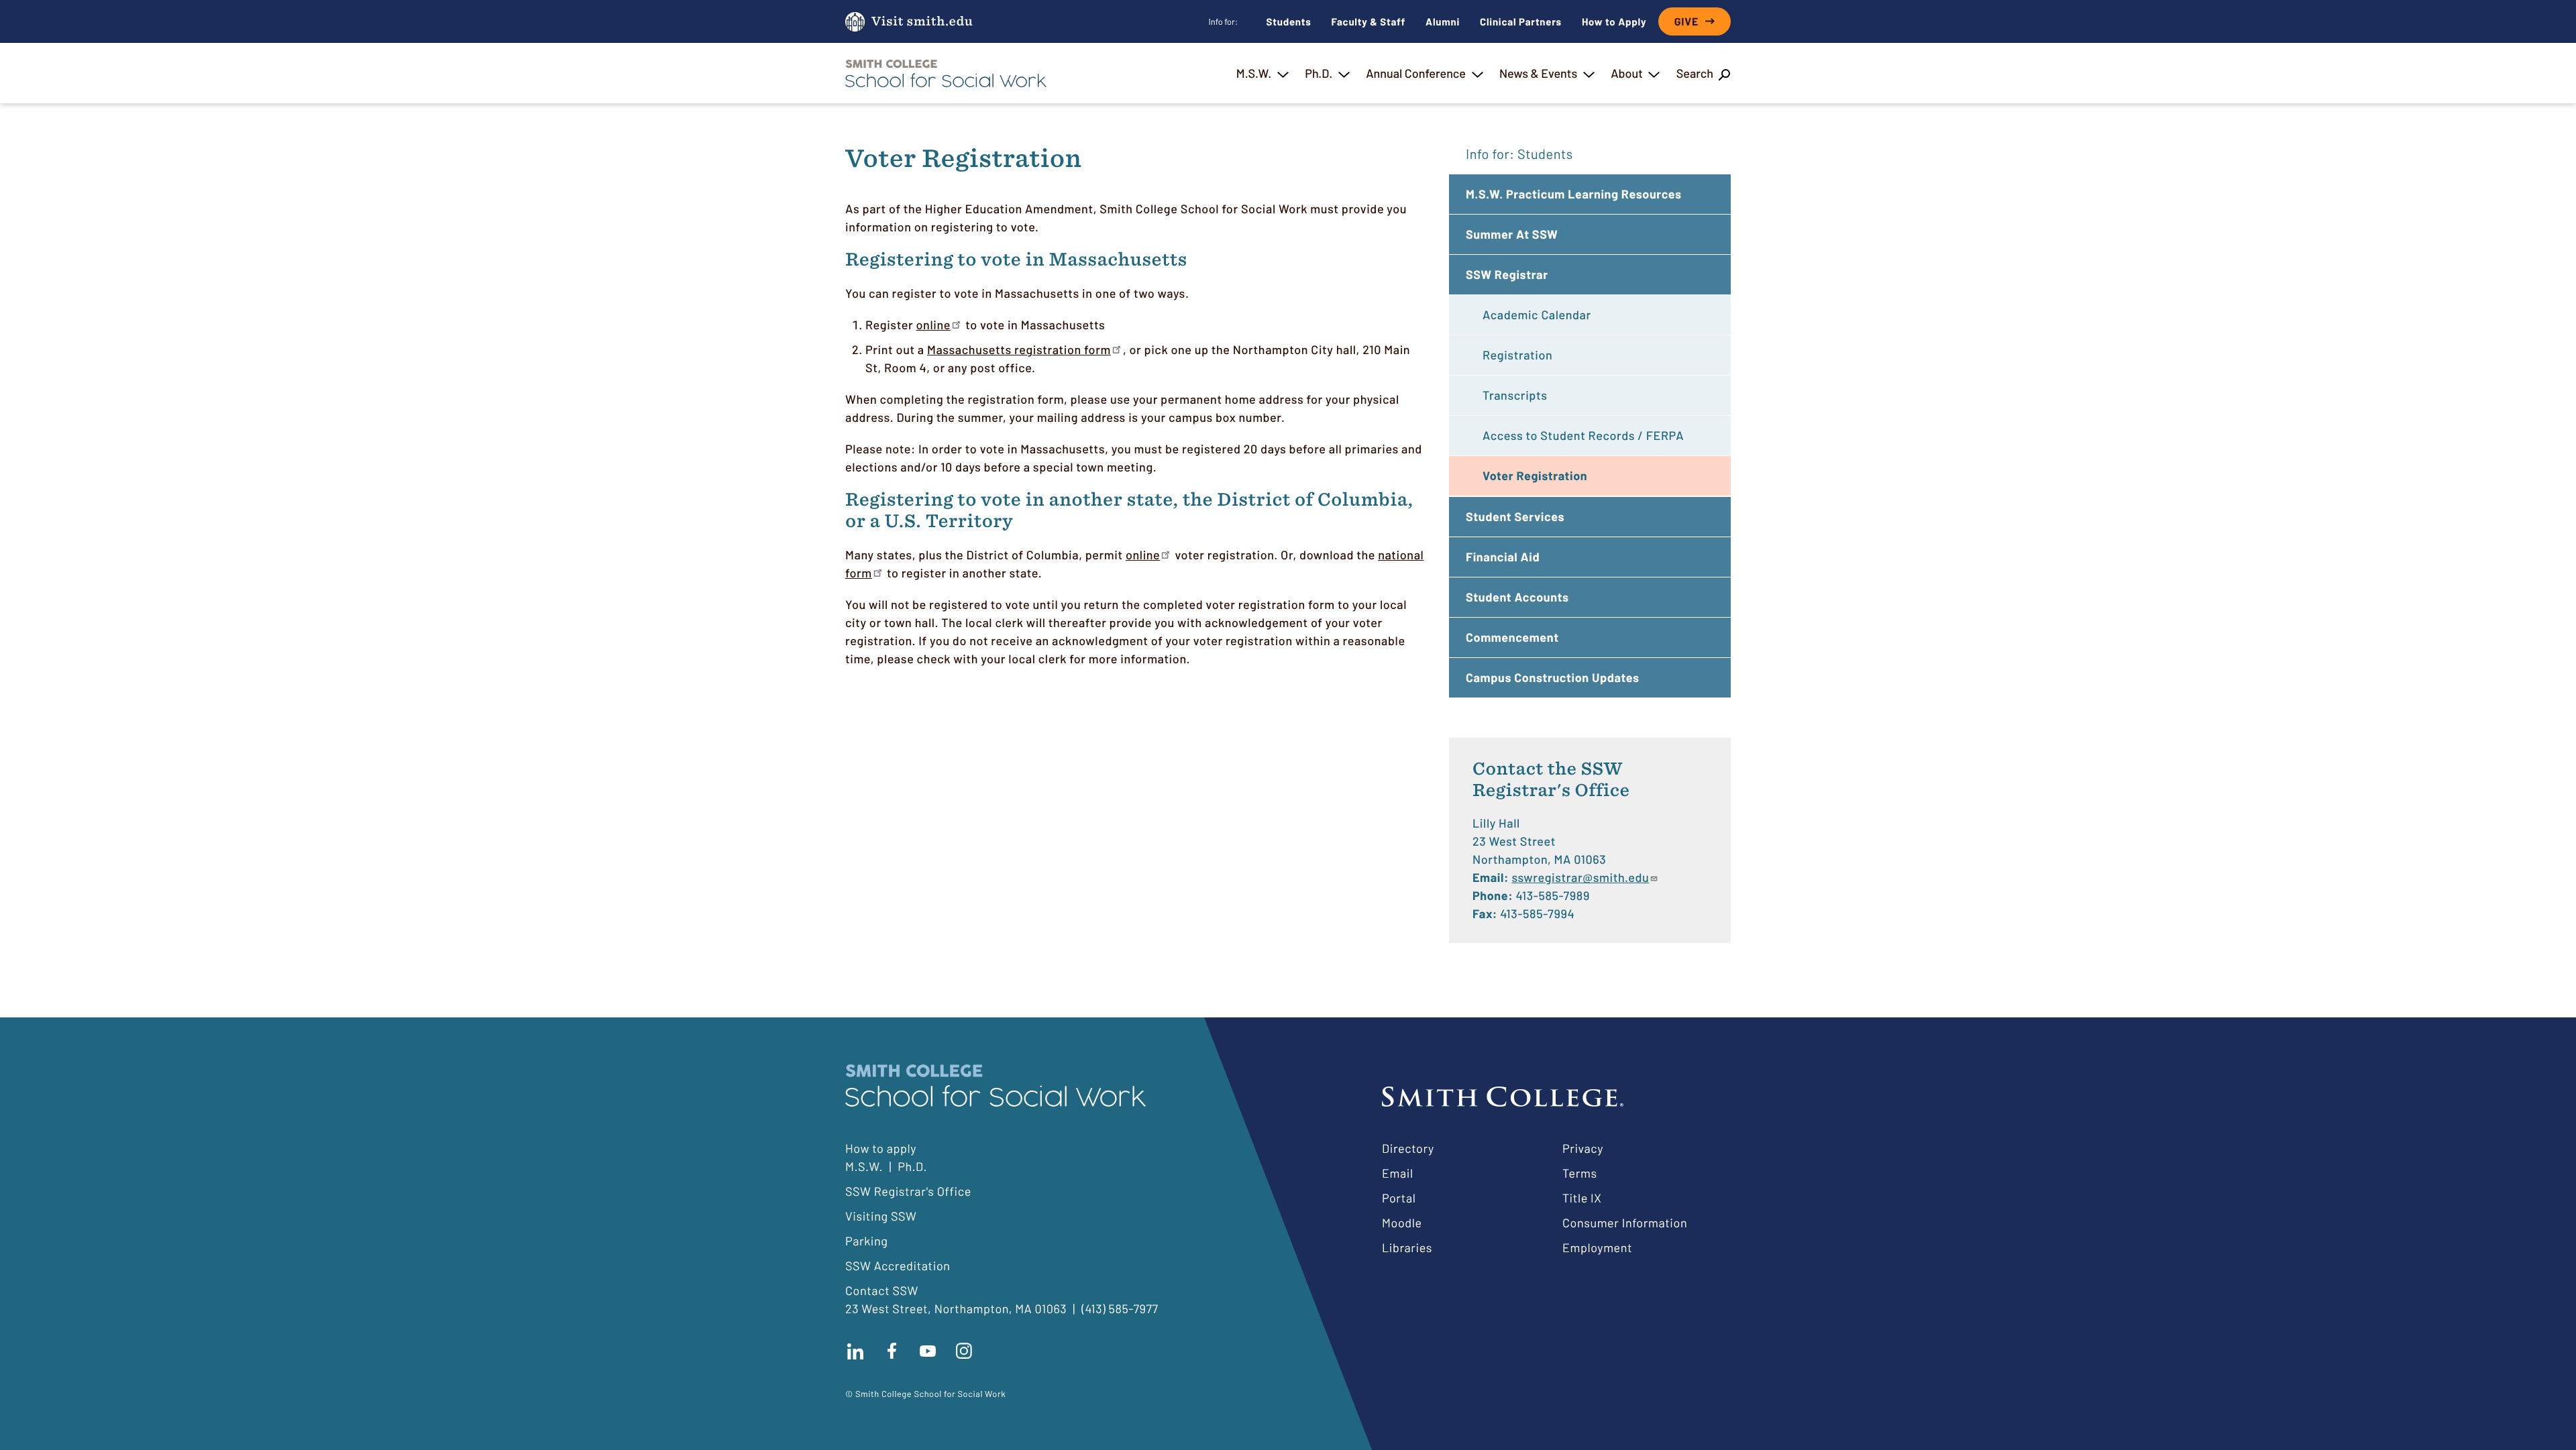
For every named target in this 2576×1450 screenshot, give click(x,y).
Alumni (1443, 21)
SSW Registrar (1507, 274)
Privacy (1583, 1148)
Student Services (1515, 516)
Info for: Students (1519, 154)
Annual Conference (1416, 73)
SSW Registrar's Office (908, 1191)
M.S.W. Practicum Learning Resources (1574, 194)
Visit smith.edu (922, 22)
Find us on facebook (892, 1351)
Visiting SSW (881, 1216)
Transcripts (1515, 395)
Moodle (1402, 1223)
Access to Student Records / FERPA (1583, 435)
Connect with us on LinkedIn (855, 1351)
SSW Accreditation (898, 1266)
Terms (1580, 1173)
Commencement (1512, 637)
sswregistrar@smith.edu (1580, 877)
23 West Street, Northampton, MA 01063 (956, 1308)
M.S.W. (1254, 73)
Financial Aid (1503, 557)
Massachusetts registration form (1019, 349)
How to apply (881, 1148)
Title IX (1582, 1198)
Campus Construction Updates (1553, 677)
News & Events (1538, 73)
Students (1289, 21)
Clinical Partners (1521, 21)
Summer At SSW (1512, 234)
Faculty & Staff (1369, 21)
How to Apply (1614, 21)
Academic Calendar (1537, 315)
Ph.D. (1319, 73)
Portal (1399, 1198)
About (1627, 73)
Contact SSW (882, 1290)
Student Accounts (1517, 597)
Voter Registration (1535, 476)
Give (1686, 22)
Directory (1408, 1148)
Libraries (1407, 1247)
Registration (1517, 355)
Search (1695, 73)
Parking (867, 1241)
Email (1398, 1173)
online (933, 325)
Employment (1597, 1247)
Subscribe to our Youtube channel (928, 1351)
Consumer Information (1625, 1223)
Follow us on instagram (964, 1351)
